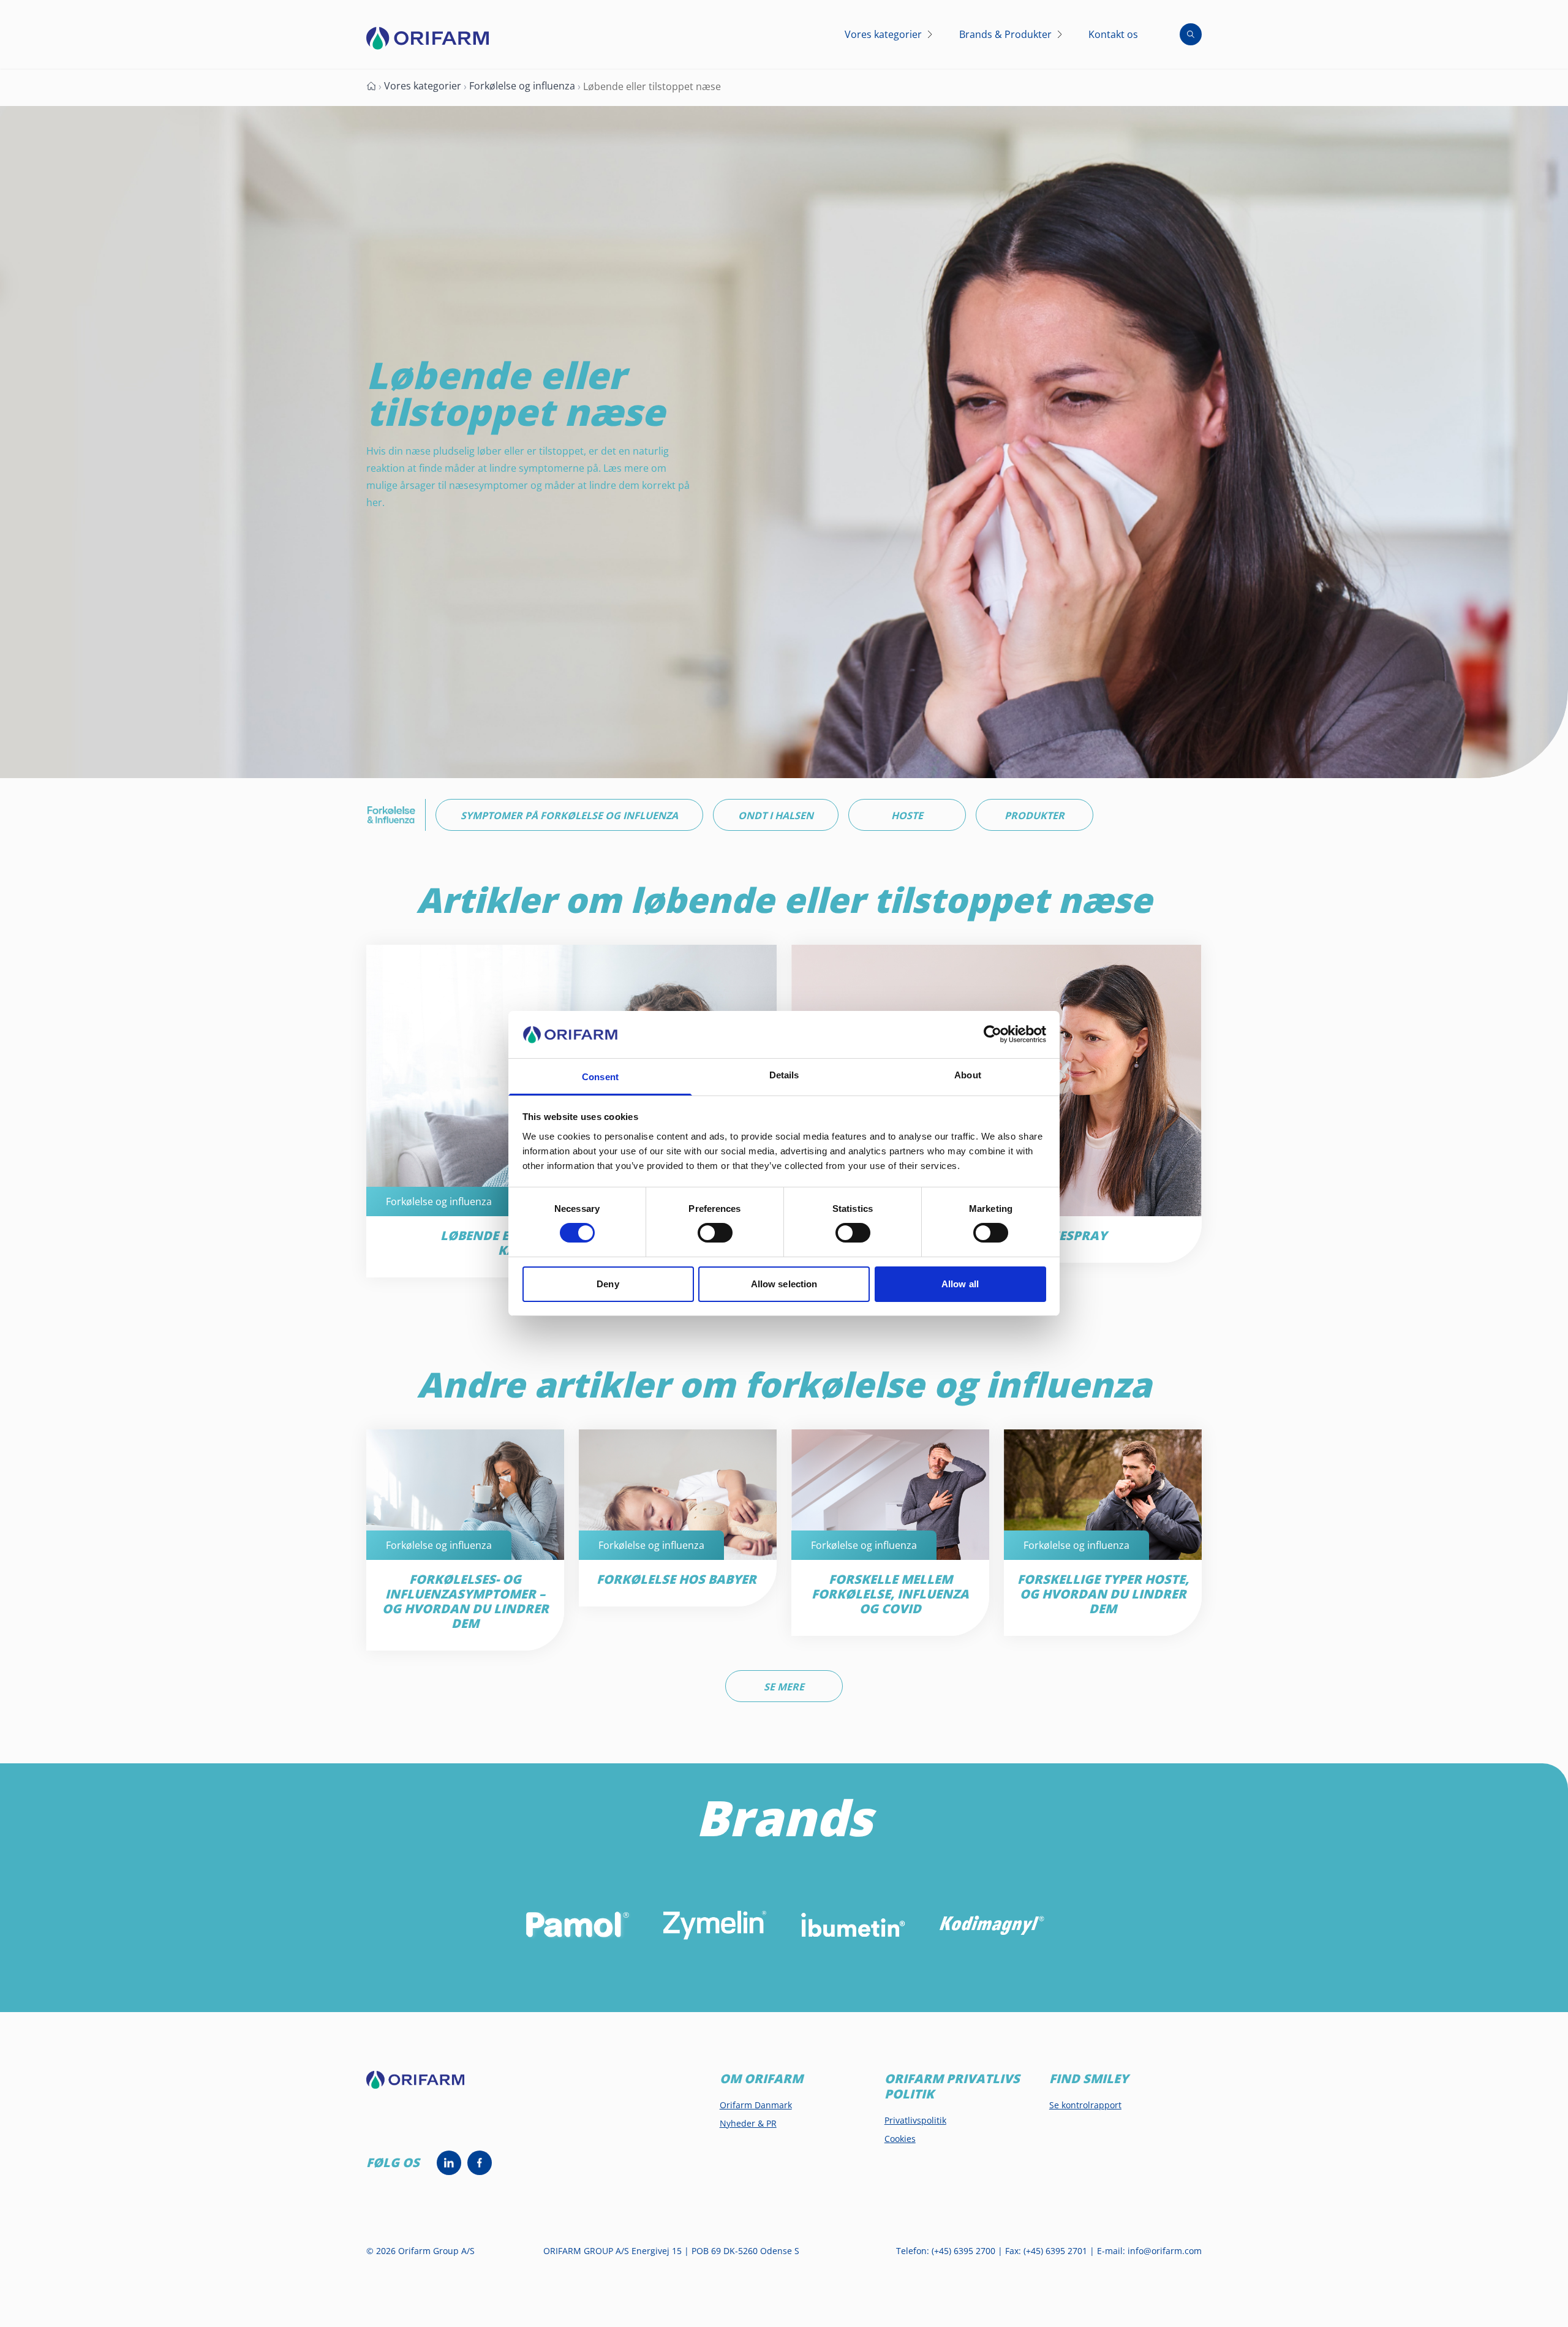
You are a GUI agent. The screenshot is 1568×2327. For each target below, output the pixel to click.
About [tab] (968, 1075)
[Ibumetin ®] (853, 1925)
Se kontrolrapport (1085, 2105)
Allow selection (784, 1284)
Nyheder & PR (748, 2123)
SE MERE (784, 1687)
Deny (608, 1284)
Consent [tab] (600, 1077)
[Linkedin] (449, 2163)
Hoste (907, 815)
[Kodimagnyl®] (991, 1925)
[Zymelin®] (715, 1925)
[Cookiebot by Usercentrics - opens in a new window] (993, 1034)
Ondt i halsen (776, 815)
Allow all (960, 1284)
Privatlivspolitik (915, 2120)
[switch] (715, 1233)
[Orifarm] (425, 2085)
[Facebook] (480, 2163)
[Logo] (428, 38)
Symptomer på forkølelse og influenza (569, 815)
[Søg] (1191, 34)
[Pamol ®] (577, 1925)
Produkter (1035, 815)
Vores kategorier (423, 86)
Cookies (900, 2139)
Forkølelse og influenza (522, 86)
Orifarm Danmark (756, 2105)
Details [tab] (784, 1075)
